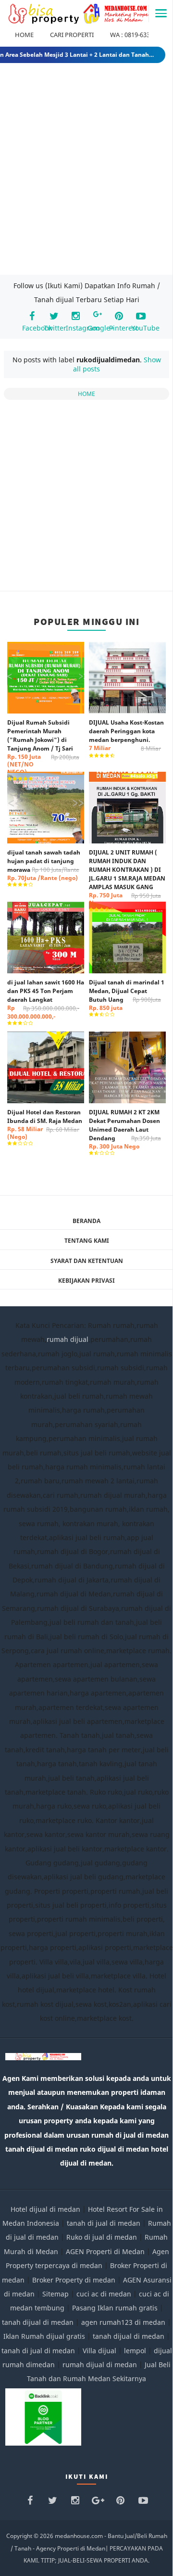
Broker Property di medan (74, 2280)
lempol (135, 2351)
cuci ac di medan (104, 2294)
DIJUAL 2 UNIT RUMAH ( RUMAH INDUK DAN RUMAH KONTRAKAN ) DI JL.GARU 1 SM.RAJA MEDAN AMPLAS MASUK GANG (127, 878)
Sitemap (56, 2294)
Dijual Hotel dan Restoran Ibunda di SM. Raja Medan (45, 1124)
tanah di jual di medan (104, 2223)
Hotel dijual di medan (45, 2209)
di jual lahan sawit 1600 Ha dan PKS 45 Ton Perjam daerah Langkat (46, 999)
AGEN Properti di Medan (105, 2251)
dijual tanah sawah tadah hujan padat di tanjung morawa (44, 865)
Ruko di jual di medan (102, 2237)
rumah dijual (68, 1339)
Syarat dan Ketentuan (87, 1261)
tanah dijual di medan (39, 2322)
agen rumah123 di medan (123, 2322)
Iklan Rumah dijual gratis (44, 2336)
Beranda (86, 1221)
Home (86, 394)
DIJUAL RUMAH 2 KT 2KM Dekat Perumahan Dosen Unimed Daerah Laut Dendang (125, 1129)
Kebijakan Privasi (86, 1281)
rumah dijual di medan (100, 2365)
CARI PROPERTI (72, 35)
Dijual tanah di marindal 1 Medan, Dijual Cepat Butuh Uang (127, 995)
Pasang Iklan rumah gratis (115, 2308)
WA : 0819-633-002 (136, 35)
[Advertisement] (86, 172)
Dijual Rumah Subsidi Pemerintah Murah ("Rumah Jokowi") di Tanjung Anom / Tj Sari (43, 747)
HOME (24, 35)
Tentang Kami (87, 1241)
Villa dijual (99, 2351)
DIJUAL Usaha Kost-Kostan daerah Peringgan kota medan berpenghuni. (126, 735)
